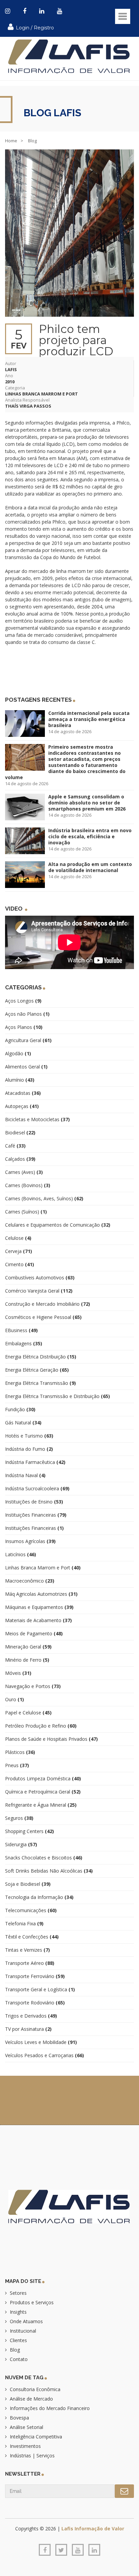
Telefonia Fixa (24, 1923)
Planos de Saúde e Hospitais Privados (51, 1739)
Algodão (18, 1053)
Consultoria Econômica (35, 2389)
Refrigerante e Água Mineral (41, 1805)
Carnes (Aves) (24, 1172)
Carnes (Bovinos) (28, 1185)
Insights (18, 2312)
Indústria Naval (25, 1475)
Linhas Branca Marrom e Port (41, 394)
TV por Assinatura (28, 2029)
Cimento (20, 1264)
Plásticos (20, 1752)
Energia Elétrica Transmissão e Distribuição (58, 1396)
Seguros (19, 1818)
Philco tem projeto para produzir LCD (76, 340)
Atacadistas (23, 1093)
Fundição (20, 1409)
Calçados (20, 1159)
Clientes (18, 2340)
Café (15, 1146)
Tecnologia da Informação (39, 1897)
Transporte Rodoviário (35, 2003)
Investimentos (25, 2446)
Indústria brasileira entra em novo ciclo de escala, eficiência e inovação (90, 836)
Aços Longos (23, 1001)
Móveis (18, 1673)
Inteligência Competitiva (36, 2437)
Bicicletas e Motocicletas (37, 1119)
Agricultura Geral (28, 1040)
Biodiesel (20, 1133)
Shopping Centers (30, 1831)
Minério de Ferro (27, 1660)
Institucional (23, 2331)
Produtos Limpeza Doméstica (43, 1778)
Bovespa (19, 2418)
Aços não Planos (27, 1014)
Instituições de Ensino (34, 1502)
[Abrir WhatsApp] (17, 2559)
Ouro (15, 1699)
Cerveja (19, 1251)
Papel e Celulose (28, 1713)
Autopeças (22, 1106)
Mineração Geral (28, 1647)
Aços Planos (24, 1027)
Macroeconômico (30, 1581)
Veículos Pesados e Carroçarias (45, 2055)
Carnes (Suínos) (26, 1212)
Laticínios (21, 1554)
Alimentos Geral (26, 1067)
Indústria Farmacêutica (35, 1462)
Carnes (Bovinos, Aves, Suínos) (44, 1198)
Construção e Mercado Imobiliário (48, 1304)
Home (11, 141)
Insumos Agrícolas (30, 1541)
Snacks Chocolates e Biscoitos (44, 1858)
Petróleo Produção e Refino (41, 1726)
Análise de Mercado (31, 2399)
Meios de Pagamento (34, 1633)
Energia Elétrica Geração (37, 1370)
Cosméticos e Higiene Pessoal (43, 1317)
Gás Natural (23, 1423)
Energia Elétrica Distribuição (41, 1357)
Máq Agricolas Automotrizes (41, 1594)
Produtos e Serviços (32, 2302)
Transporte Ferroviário (35, 1976)
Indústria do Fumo (29, 1449)
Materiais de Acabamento (38, 1620)
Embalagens (24, 1343)
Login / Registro (34, 28)
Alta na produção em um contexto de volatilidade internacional (90, 867)
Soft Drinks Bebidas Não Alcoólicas (49, 1871)
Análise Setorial (26, 2427)
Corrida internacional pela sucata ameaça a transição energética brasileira (89, 719)
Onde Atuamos (26, 2321)
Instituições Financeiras (36, 1515)
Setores (18, 2293)
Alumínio (20, 1080)
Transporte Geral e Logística (40, 1989)
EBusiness (21, 1330)
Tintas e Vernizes (27, 1950)
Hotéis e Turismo (29, 1436)
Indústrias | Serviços (32, 2455)
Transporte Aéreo (30, 1963)
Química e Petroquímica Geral (43, 1792)
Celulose (18, 1238)
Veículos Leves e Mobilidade (41, 2042)
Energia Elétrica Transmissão (40, 1383)
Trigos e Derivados (31, 2016)
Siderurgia (21, 1844)
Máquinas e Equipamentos (39, 1607)
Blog (15, 2350)
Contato (19, 2359)
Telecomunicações (31, 1910)
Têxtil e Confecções (32, 1937)
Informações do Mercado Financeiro (50, 2408)
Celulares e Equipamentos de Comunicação (58, 1225)
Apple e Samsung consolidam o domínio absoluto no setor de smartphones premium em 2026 (87, 803)
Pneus (17, 1765)
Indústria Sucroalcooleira (37, 1488)
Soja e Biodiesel (28, 1884)
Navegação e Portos (33, 1686)
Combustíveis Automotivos (40, 1278)
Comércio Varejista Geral (39, 1291)
